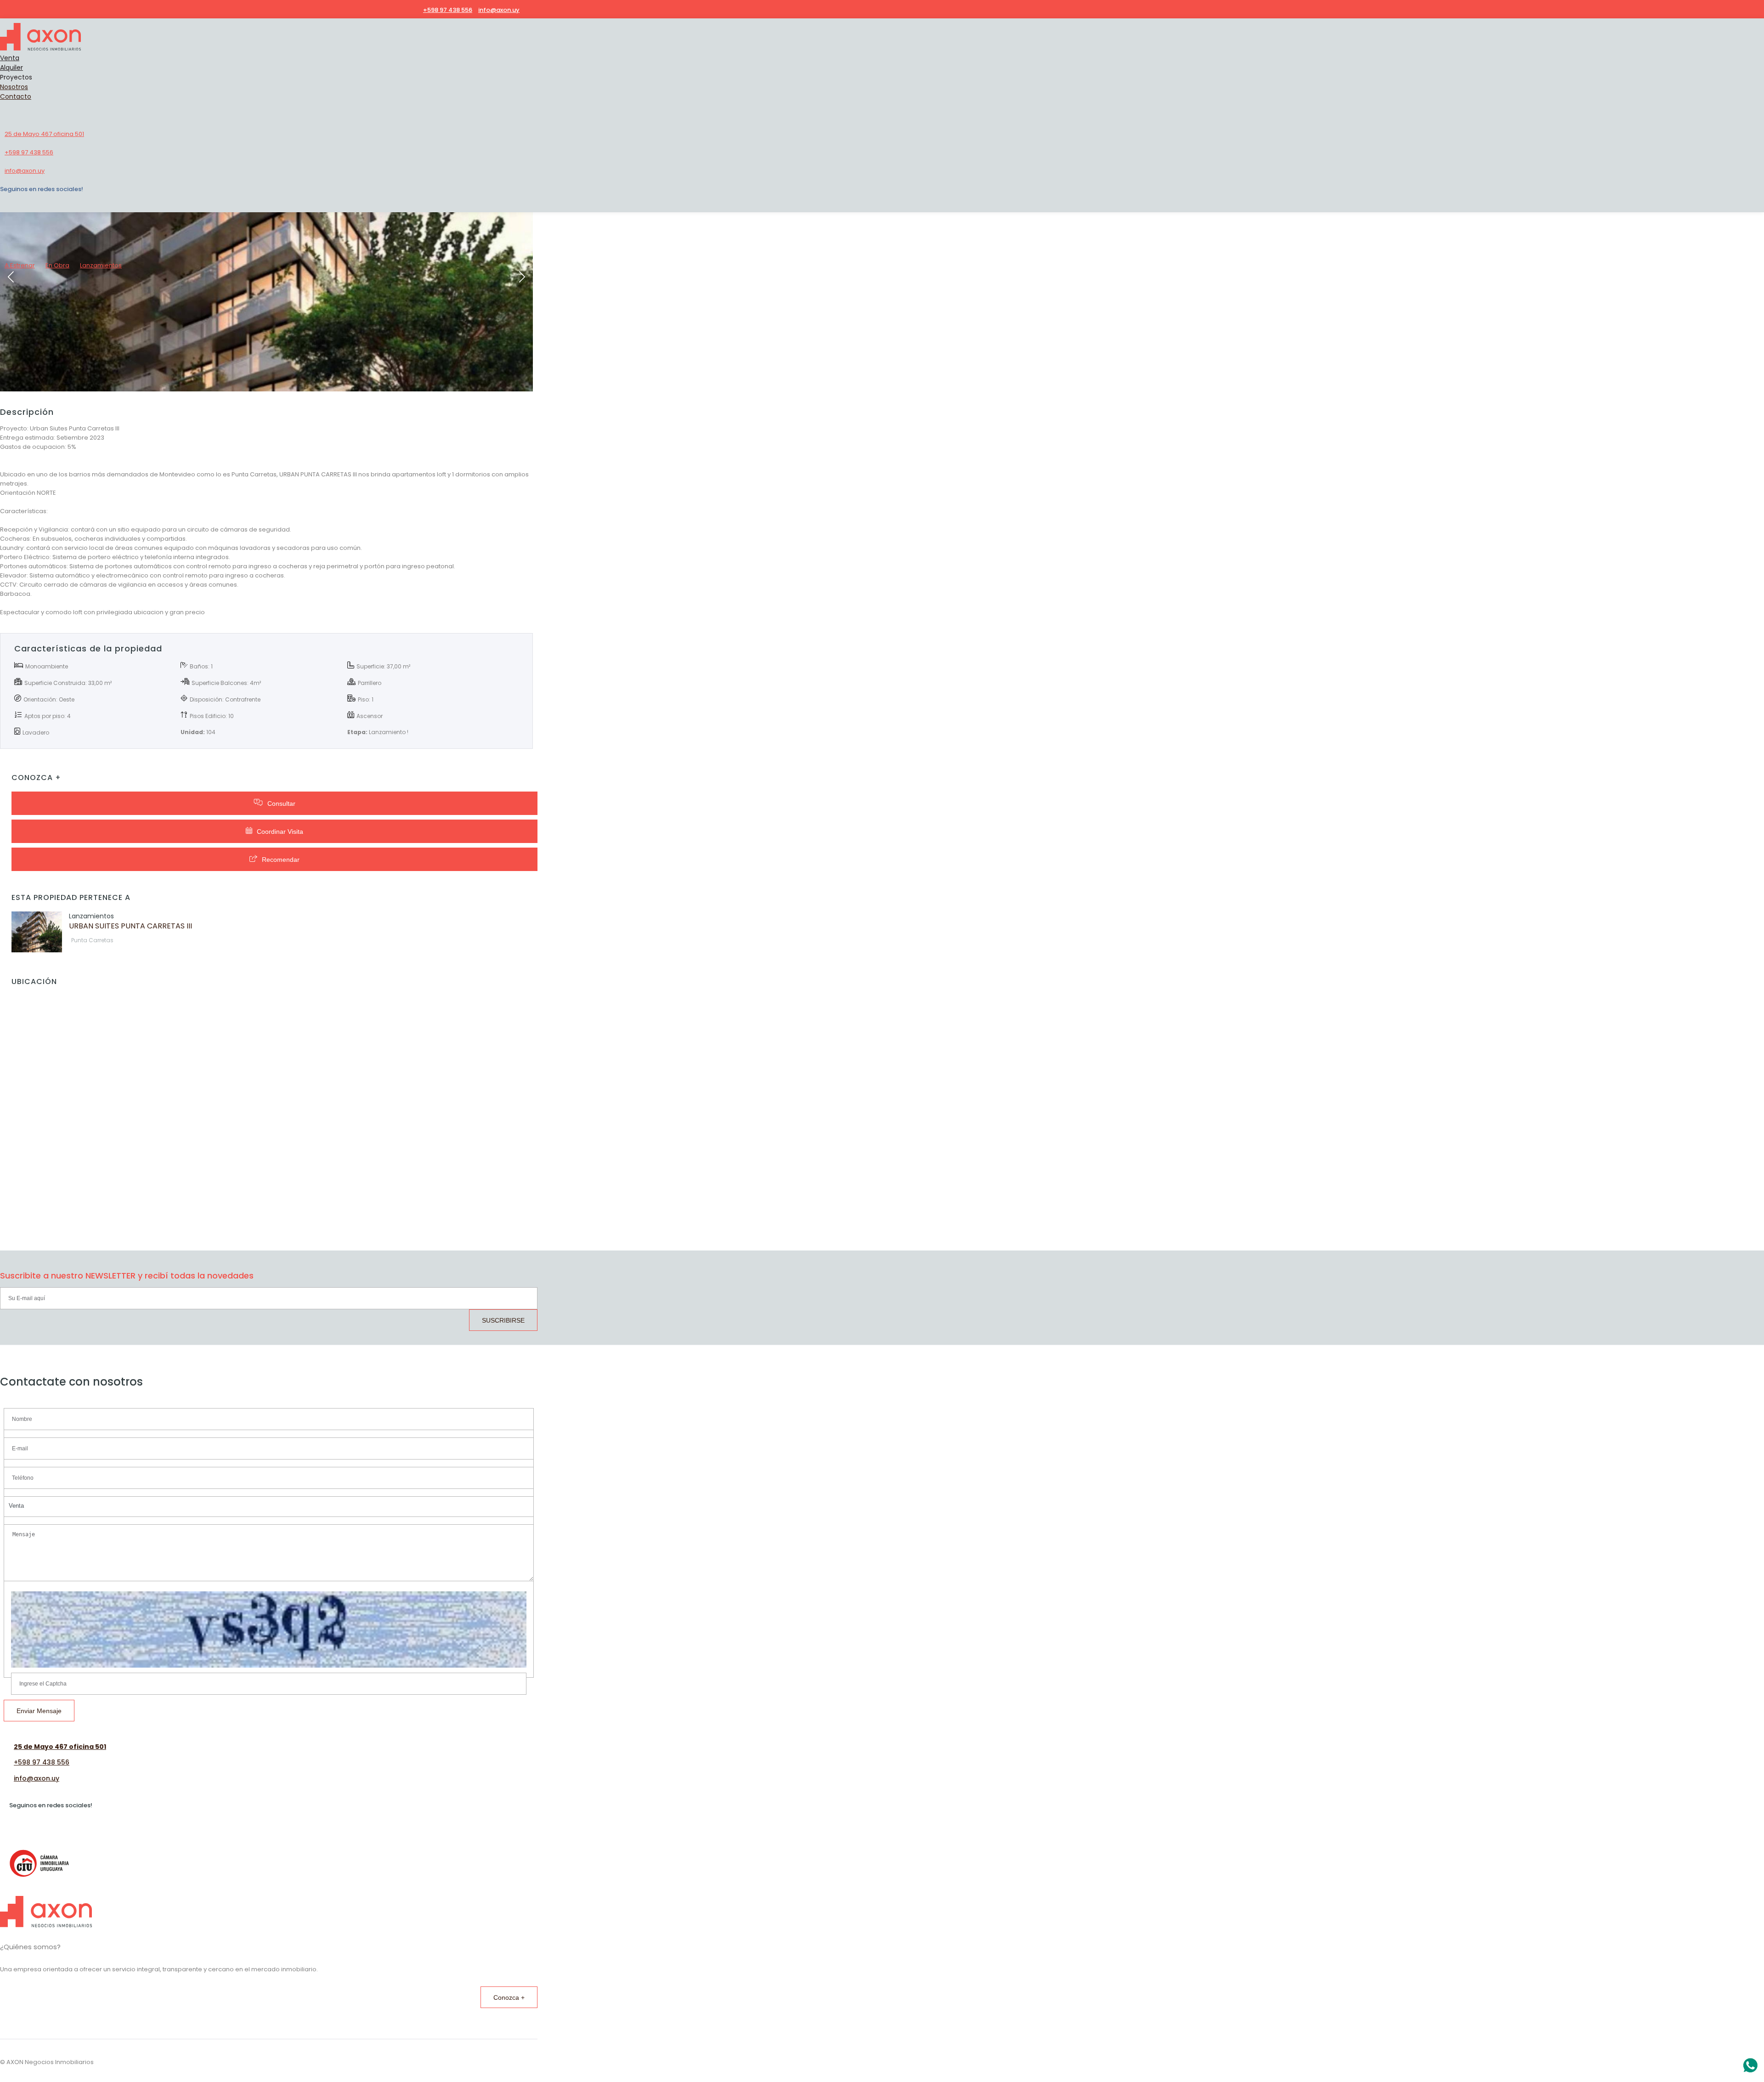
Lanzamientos (101, 265)
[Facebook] (535, 10)
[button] (269, 1507)
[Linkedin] (523, 10)
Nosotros (14, 87)
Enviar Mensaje (39, 1711)
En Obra (57, 265)
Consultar (281, 803)
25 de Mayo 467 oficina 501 (60, 1747)
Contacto (16, 96)
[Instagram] (529, 10)
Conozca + (509, 1997)
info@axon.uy (37, 1778)
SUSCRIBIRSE (503, 1320)
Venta (10, 58)
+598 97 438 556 (42, 1762)
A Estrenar (20, 265)
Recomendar (281, 860)
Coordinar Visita (280, 832)
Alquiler (11, 68)
